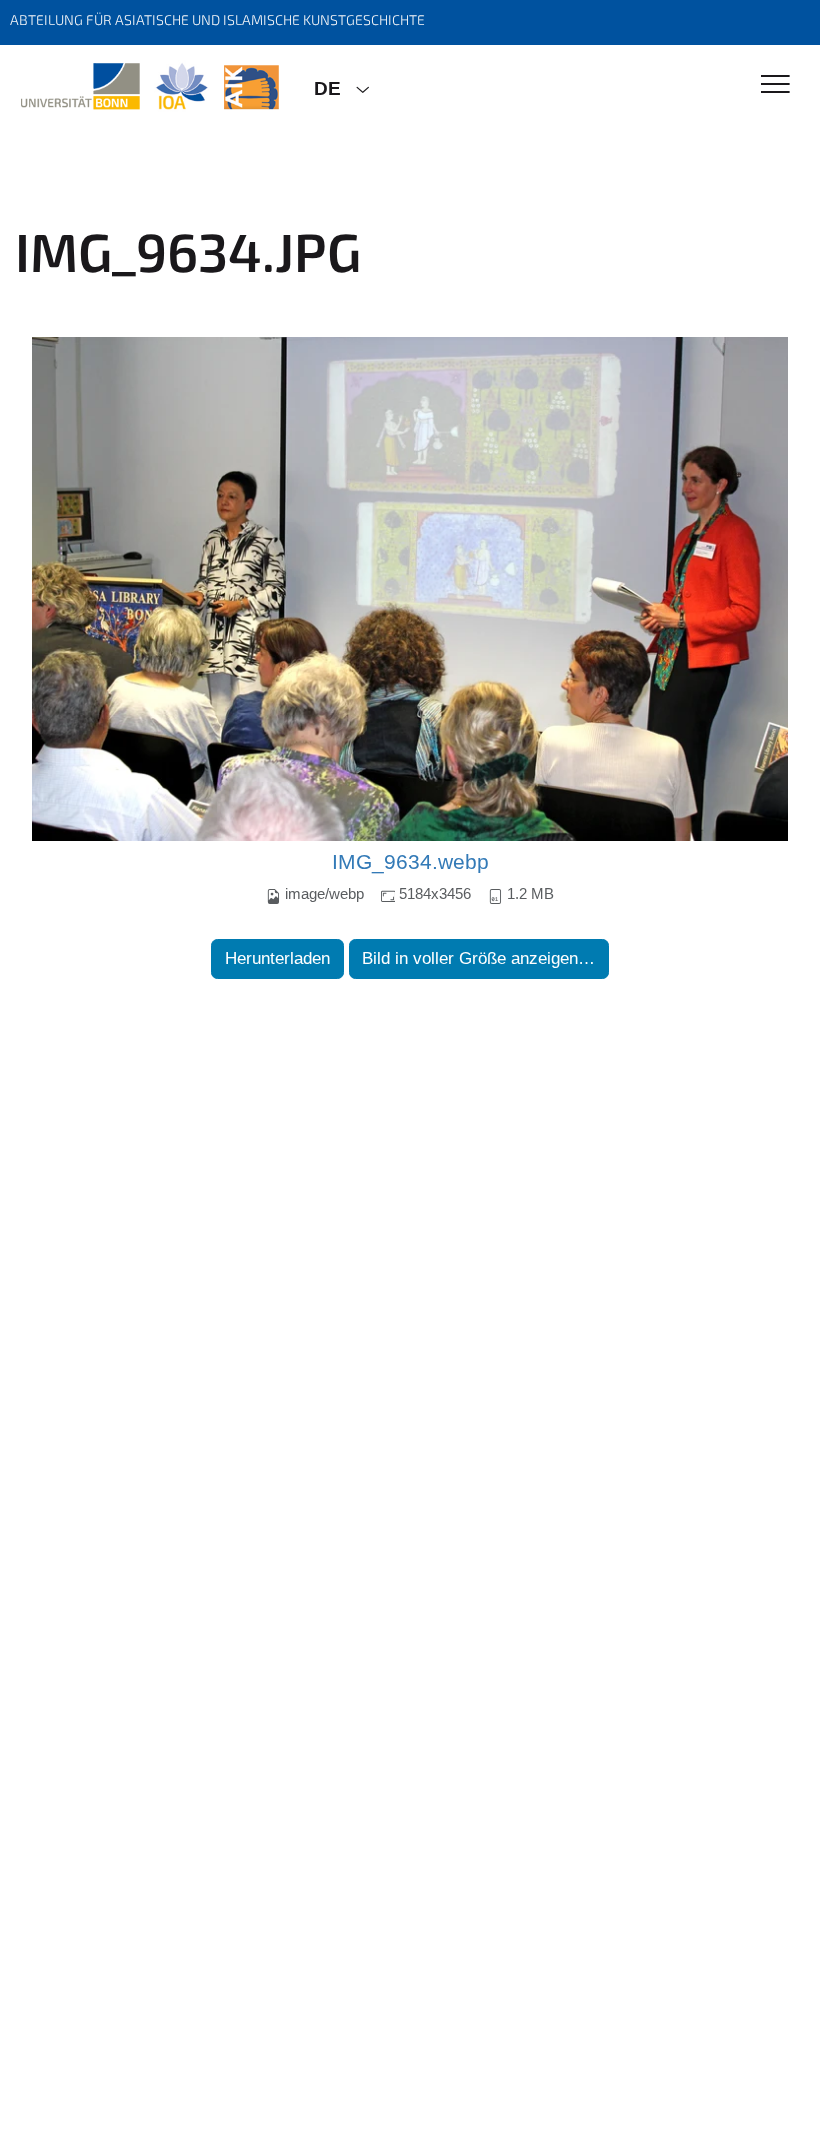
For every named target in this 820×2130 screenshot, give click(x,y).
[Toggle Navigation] (775, 85)
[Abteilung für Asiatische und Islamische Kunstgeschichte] (149, 87)
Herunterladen (277, 958)
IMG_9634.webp (410, 862)
